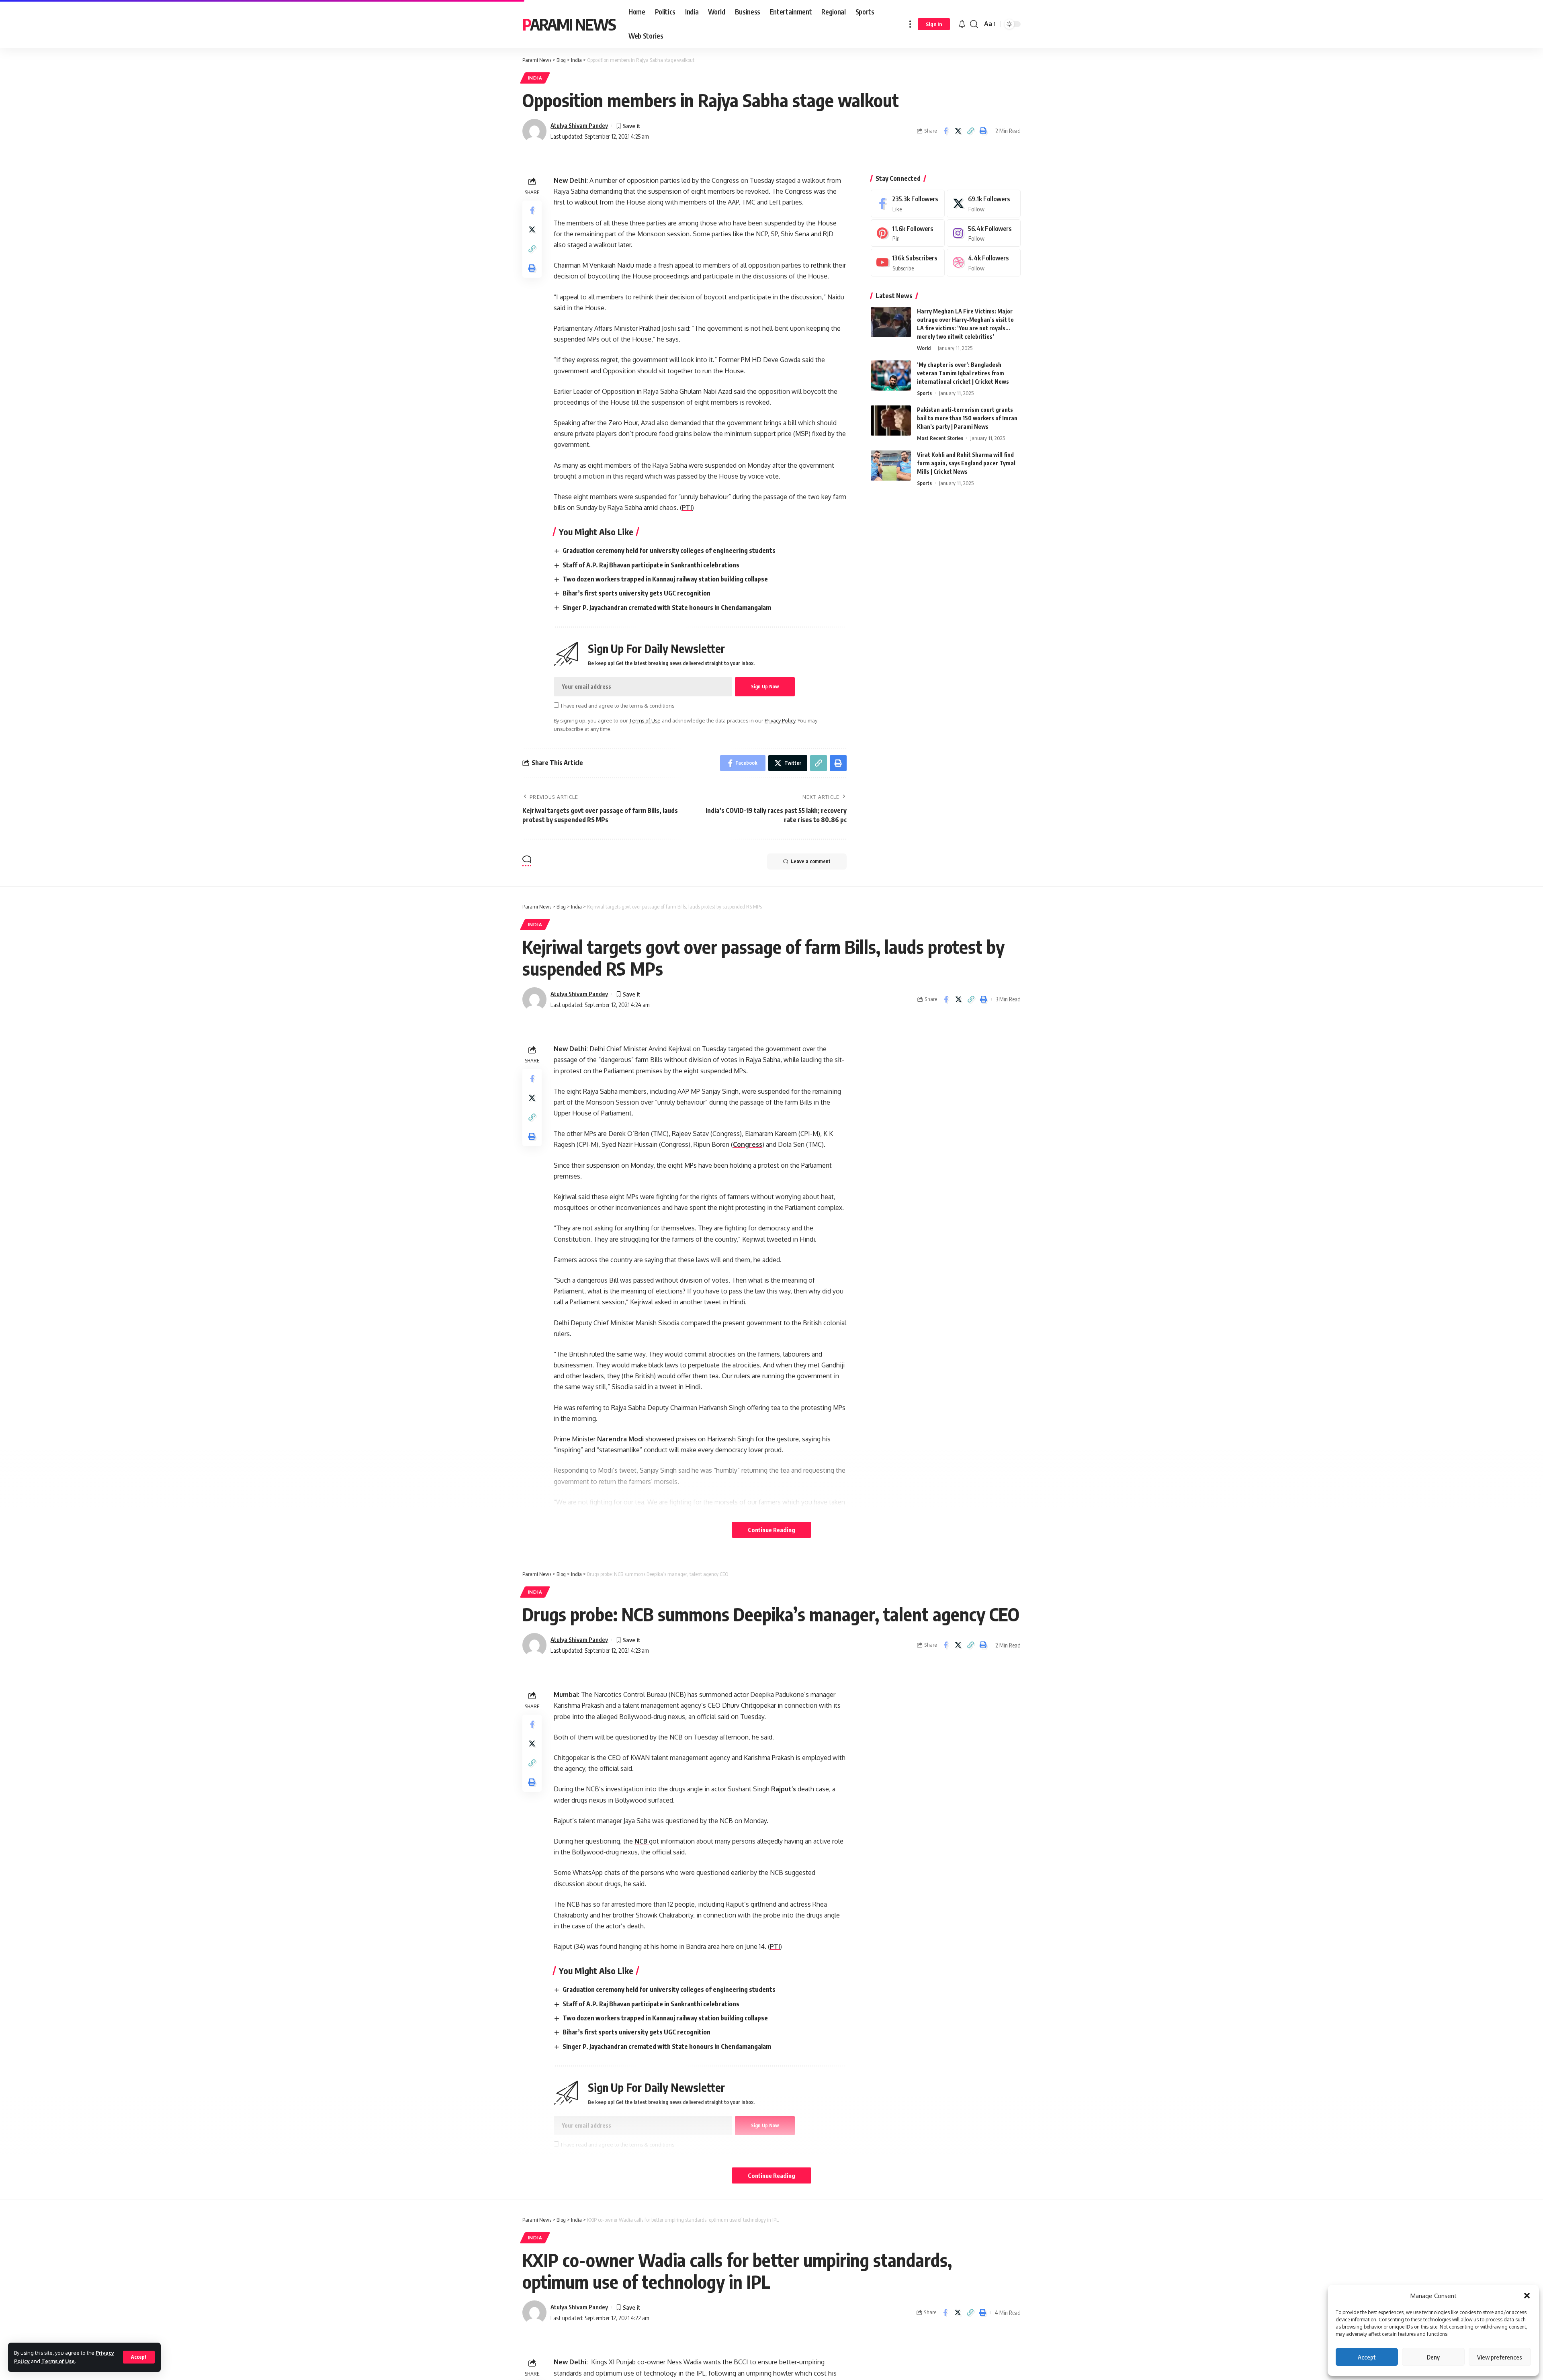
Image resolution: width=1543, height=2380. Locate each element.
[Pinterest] (908, 233)
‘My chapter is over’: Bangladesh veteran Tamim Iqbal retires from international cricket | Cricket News (963, 373)
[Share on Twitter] (958, 131)
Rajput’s (784, 1789)
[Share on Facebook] (945, 131)
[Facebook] (908, 204)
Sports (924, 393)
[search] (974, 24)
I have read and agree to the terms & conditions (618, 706)
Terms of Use (58, 2361)
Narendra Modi (620, 1439)
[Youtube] (908, 263)
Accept (1367, 2357)
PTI (687, 508)
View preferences (1500, 2357)
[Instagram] (984, 233)
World (924, 348)
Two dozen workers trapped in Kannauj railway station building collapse (665, 579)
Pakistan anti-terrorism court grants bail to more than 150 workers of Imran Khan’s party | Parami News (967, 418)
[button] (1527, 2296)
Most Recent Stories (940, 438)
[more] (910, 24)
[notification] (962, 24)
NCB (642, 1841)
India (535, 78)
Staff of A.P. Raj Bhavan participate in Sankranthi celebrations (651, 565)
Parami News (569, 24)
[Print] (983, 131)
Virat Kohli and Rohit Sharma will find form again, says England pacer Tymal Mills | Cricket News (966, 463)
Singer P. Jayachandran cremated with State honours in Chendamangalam (667, 608)
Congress (748, 1144)
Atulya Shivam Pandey (579, 125)
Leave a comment (811, 861)
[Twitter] (984, 204)
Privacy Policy (780, 720)
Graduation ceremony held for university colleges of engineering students (669, 550)
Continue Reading (771, 1530)
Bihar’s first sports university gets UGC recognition (636, 593)
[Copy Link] (970, 131)
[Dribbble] (984, 263)
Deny (1433, 2357)
